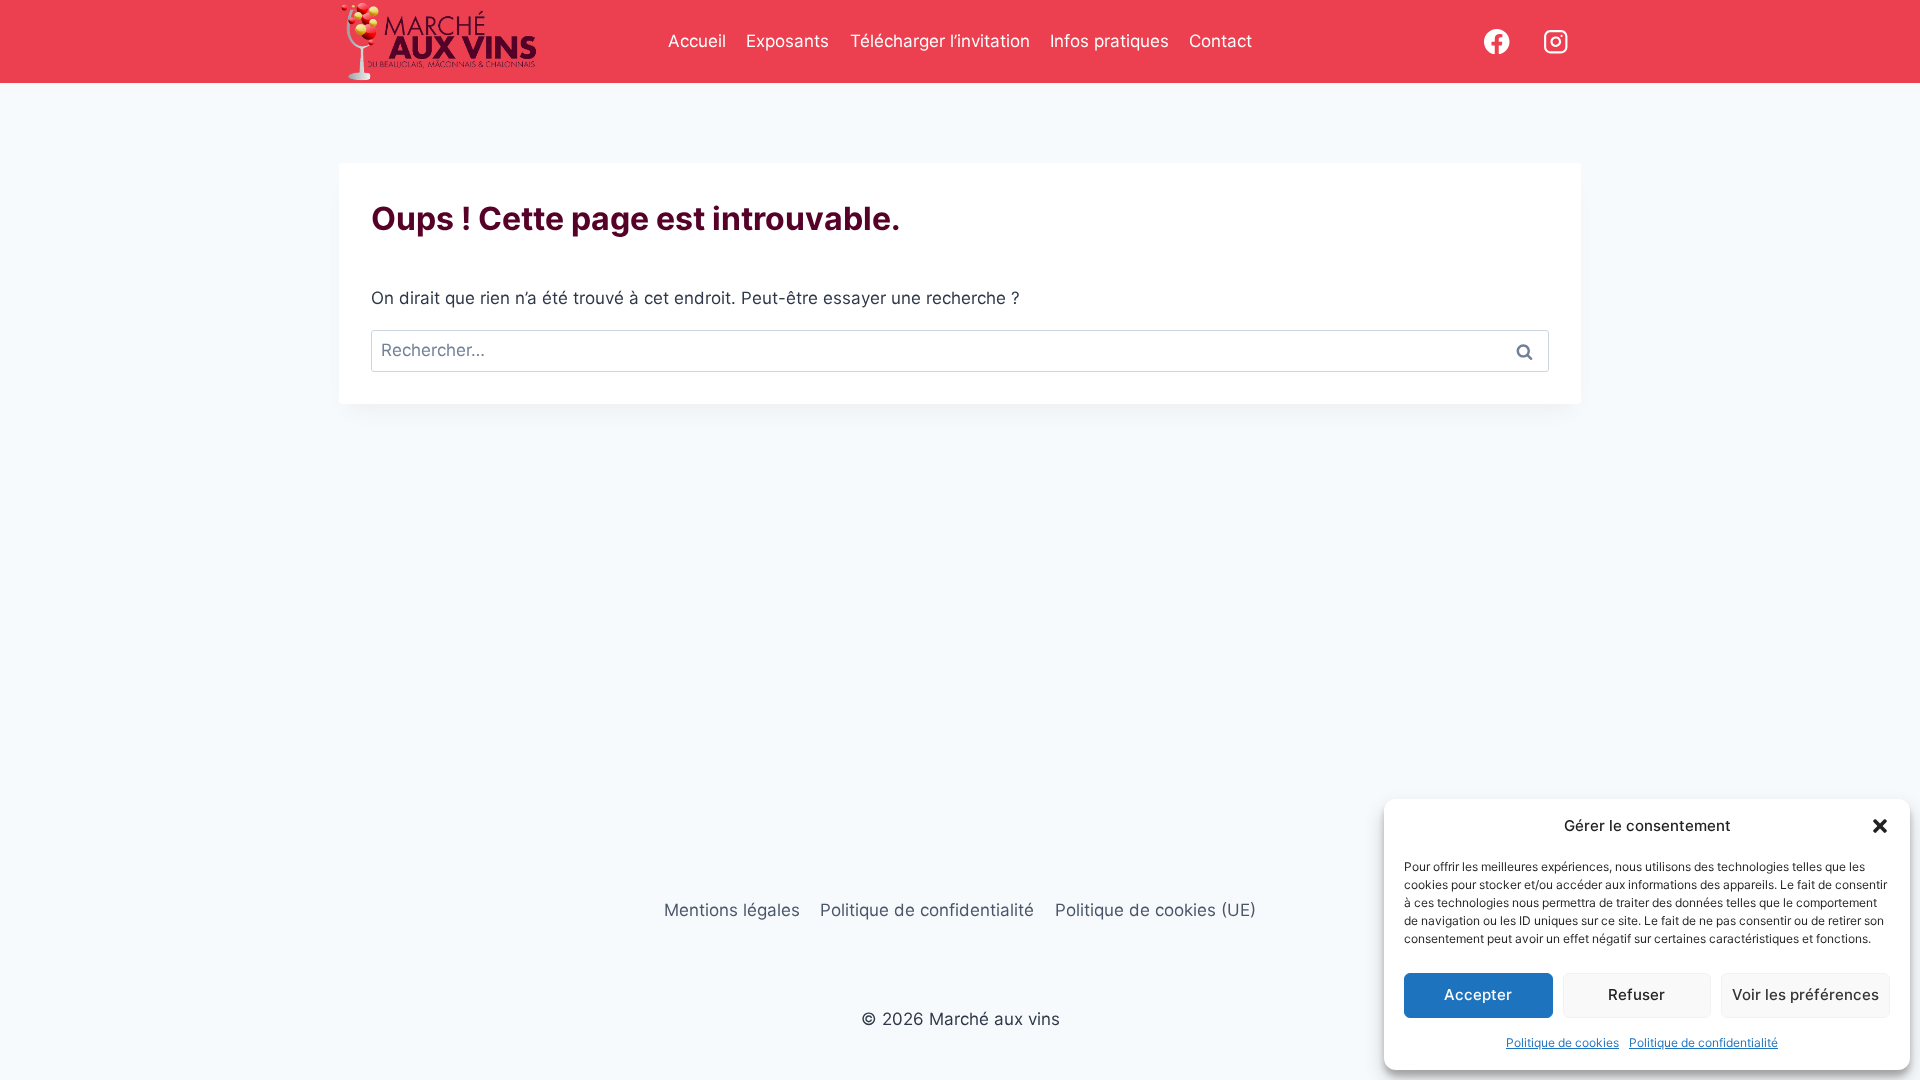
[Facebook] (1496, 41)
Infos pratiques (1109, 41)
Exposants (787, 41)
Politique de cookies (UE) (1155, 910)
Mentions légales (732, 910)
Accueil (697, 41)
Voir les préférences (1805, 994)
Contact (1220, 41)
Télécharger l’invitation (940, 41)
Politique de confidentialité (1703, 1042)
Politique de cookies (1562, 1042)
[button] (1880, 826)
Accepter (1478, 994)
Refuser (1636, 994)
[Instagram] (1555, 41)
